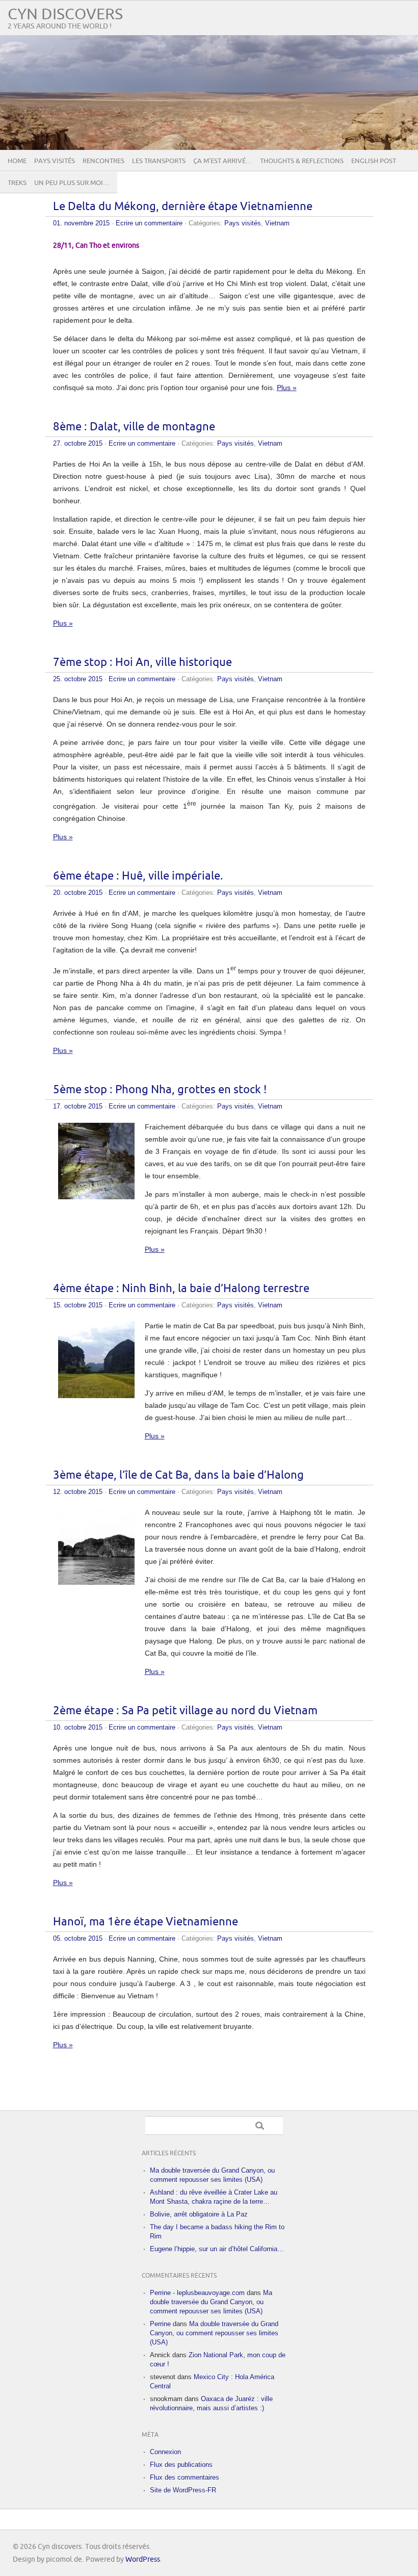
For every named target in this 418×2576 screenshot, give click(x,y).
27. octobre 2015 (78, 443)
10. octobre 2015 (78, 1727)
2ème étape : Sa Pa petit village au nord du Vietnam (185, 1711)
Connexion (165, 2452)
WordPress (143, 2559)
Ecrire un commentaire (149, 223)
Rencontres (103, 161)
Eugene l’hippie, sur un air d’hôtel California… (217, 2249)
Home (17, 161)
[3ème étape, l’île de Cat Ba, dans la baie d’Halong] (96, 1582)
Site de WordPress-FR (183, 2490)
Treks (17, 183)
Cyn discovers (65, 15)
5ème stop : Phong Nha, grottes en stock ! (160, 1090)
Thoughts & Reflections (302, 161)
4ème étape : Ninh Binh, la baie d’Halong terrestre (181, 1289)
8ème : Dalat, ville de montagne (134, 427)
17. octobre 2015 (78, 1106)
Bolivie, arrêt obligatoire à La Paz (199, 2214)
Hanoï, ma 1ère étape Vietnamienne (146, 1922)
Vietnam (277, 223)
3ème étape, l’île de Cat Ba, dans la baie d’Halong (178, 1475)
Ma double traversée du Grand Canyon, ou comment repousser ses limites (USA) (211, 2302)
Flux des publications (181, 2465)
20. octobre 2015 (78, 893)
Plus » (287, 388)
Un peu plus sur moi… (72, 183)
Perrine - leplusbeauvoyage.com (197, 2293)
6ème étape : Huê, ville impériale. (138, 876)
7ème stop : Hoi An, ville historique (142, 663)
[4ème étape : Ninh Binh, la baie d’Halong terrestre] (96, 1396)
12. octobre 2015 (78, 1492)
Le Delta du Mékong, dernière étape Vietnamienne (183, 207)
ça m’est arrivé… (223, 161)
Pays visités (55, 161)
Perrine (160, 2324)
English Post (374, 161)
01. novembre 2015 (81, 223)
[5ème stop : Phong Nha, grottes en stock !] (96, 1197)
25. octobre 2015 (78, 679)
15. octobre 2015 (78, 1305)
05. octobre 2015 (78, 1938)
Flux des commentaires (185, 2477)
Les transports (159, 161)
